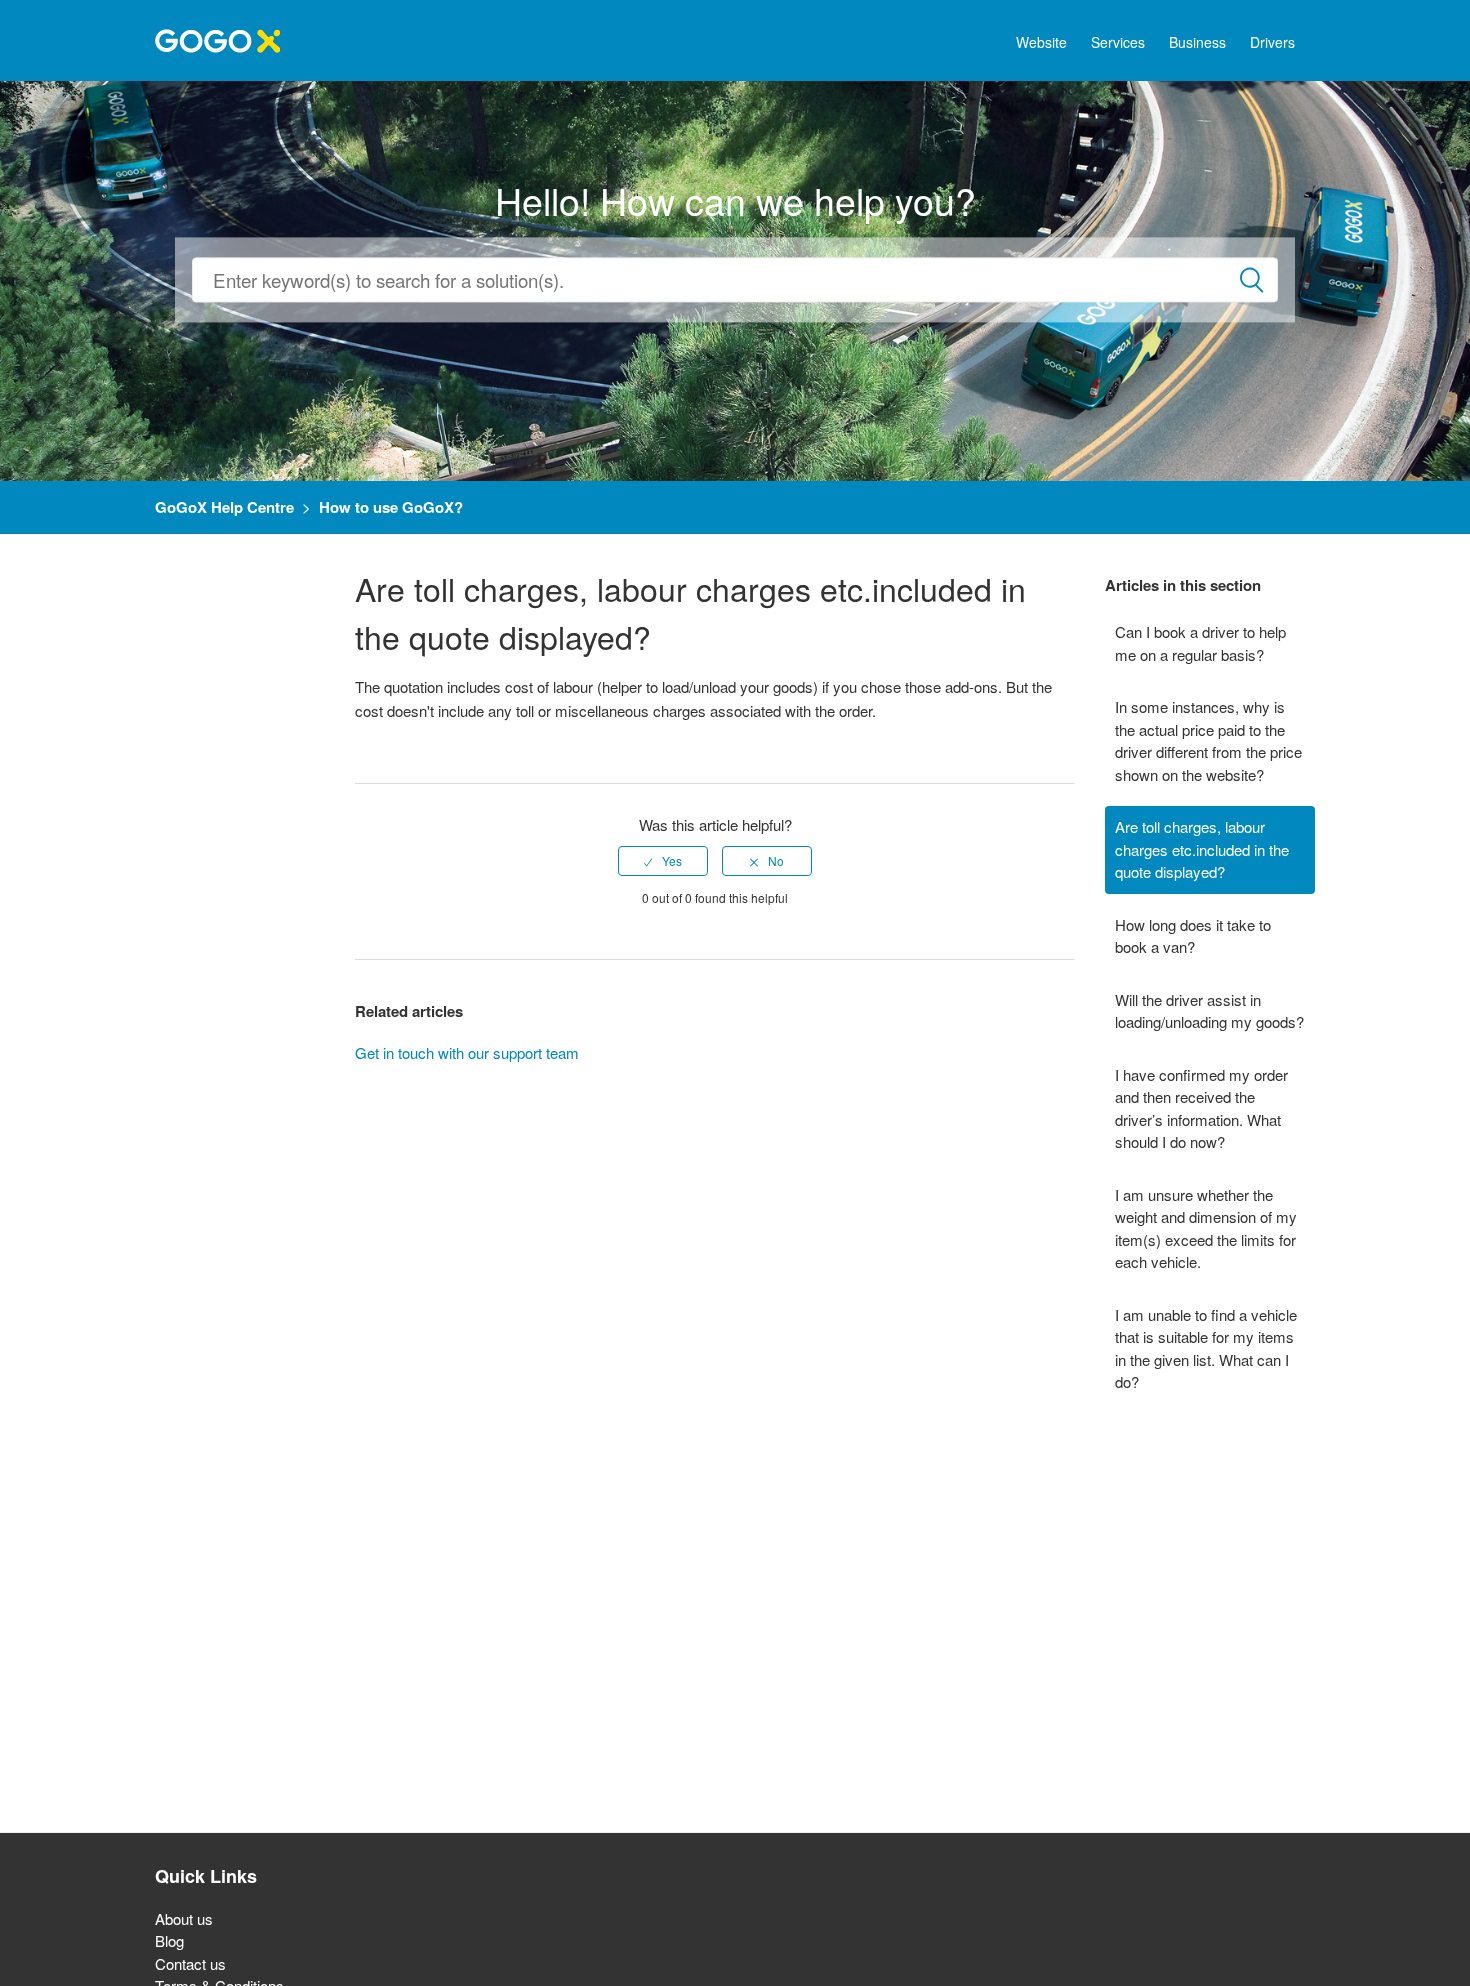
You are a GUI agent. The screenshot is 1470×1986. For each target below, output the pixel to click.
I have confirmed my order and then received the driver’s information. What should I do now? (1201, 1108)
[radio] (663, 861)
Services (1118, 42)
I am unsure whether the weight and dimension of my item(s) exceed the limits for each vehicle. (1206, 1228)
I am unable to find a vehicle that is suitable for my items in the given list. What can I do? (1206, 1348)
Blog (169, 1940)
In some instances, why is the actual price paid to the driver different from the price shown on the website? (1208, 740)
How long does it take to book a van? (1193, 936)
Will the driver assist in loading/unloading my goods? (1209, 1011)
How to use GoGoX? (391, 507)
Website (1041, 42)
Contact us (190, 1963)
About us (184, 1918)
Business (1197, 42)
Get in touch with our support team (467, 1052)
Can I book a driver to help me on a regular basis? (1200, 643)
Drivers (1272, 42)
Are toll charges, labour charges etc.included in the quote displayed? (1202, 849)
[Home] (217, 38)
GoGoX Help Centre (224, 507)
